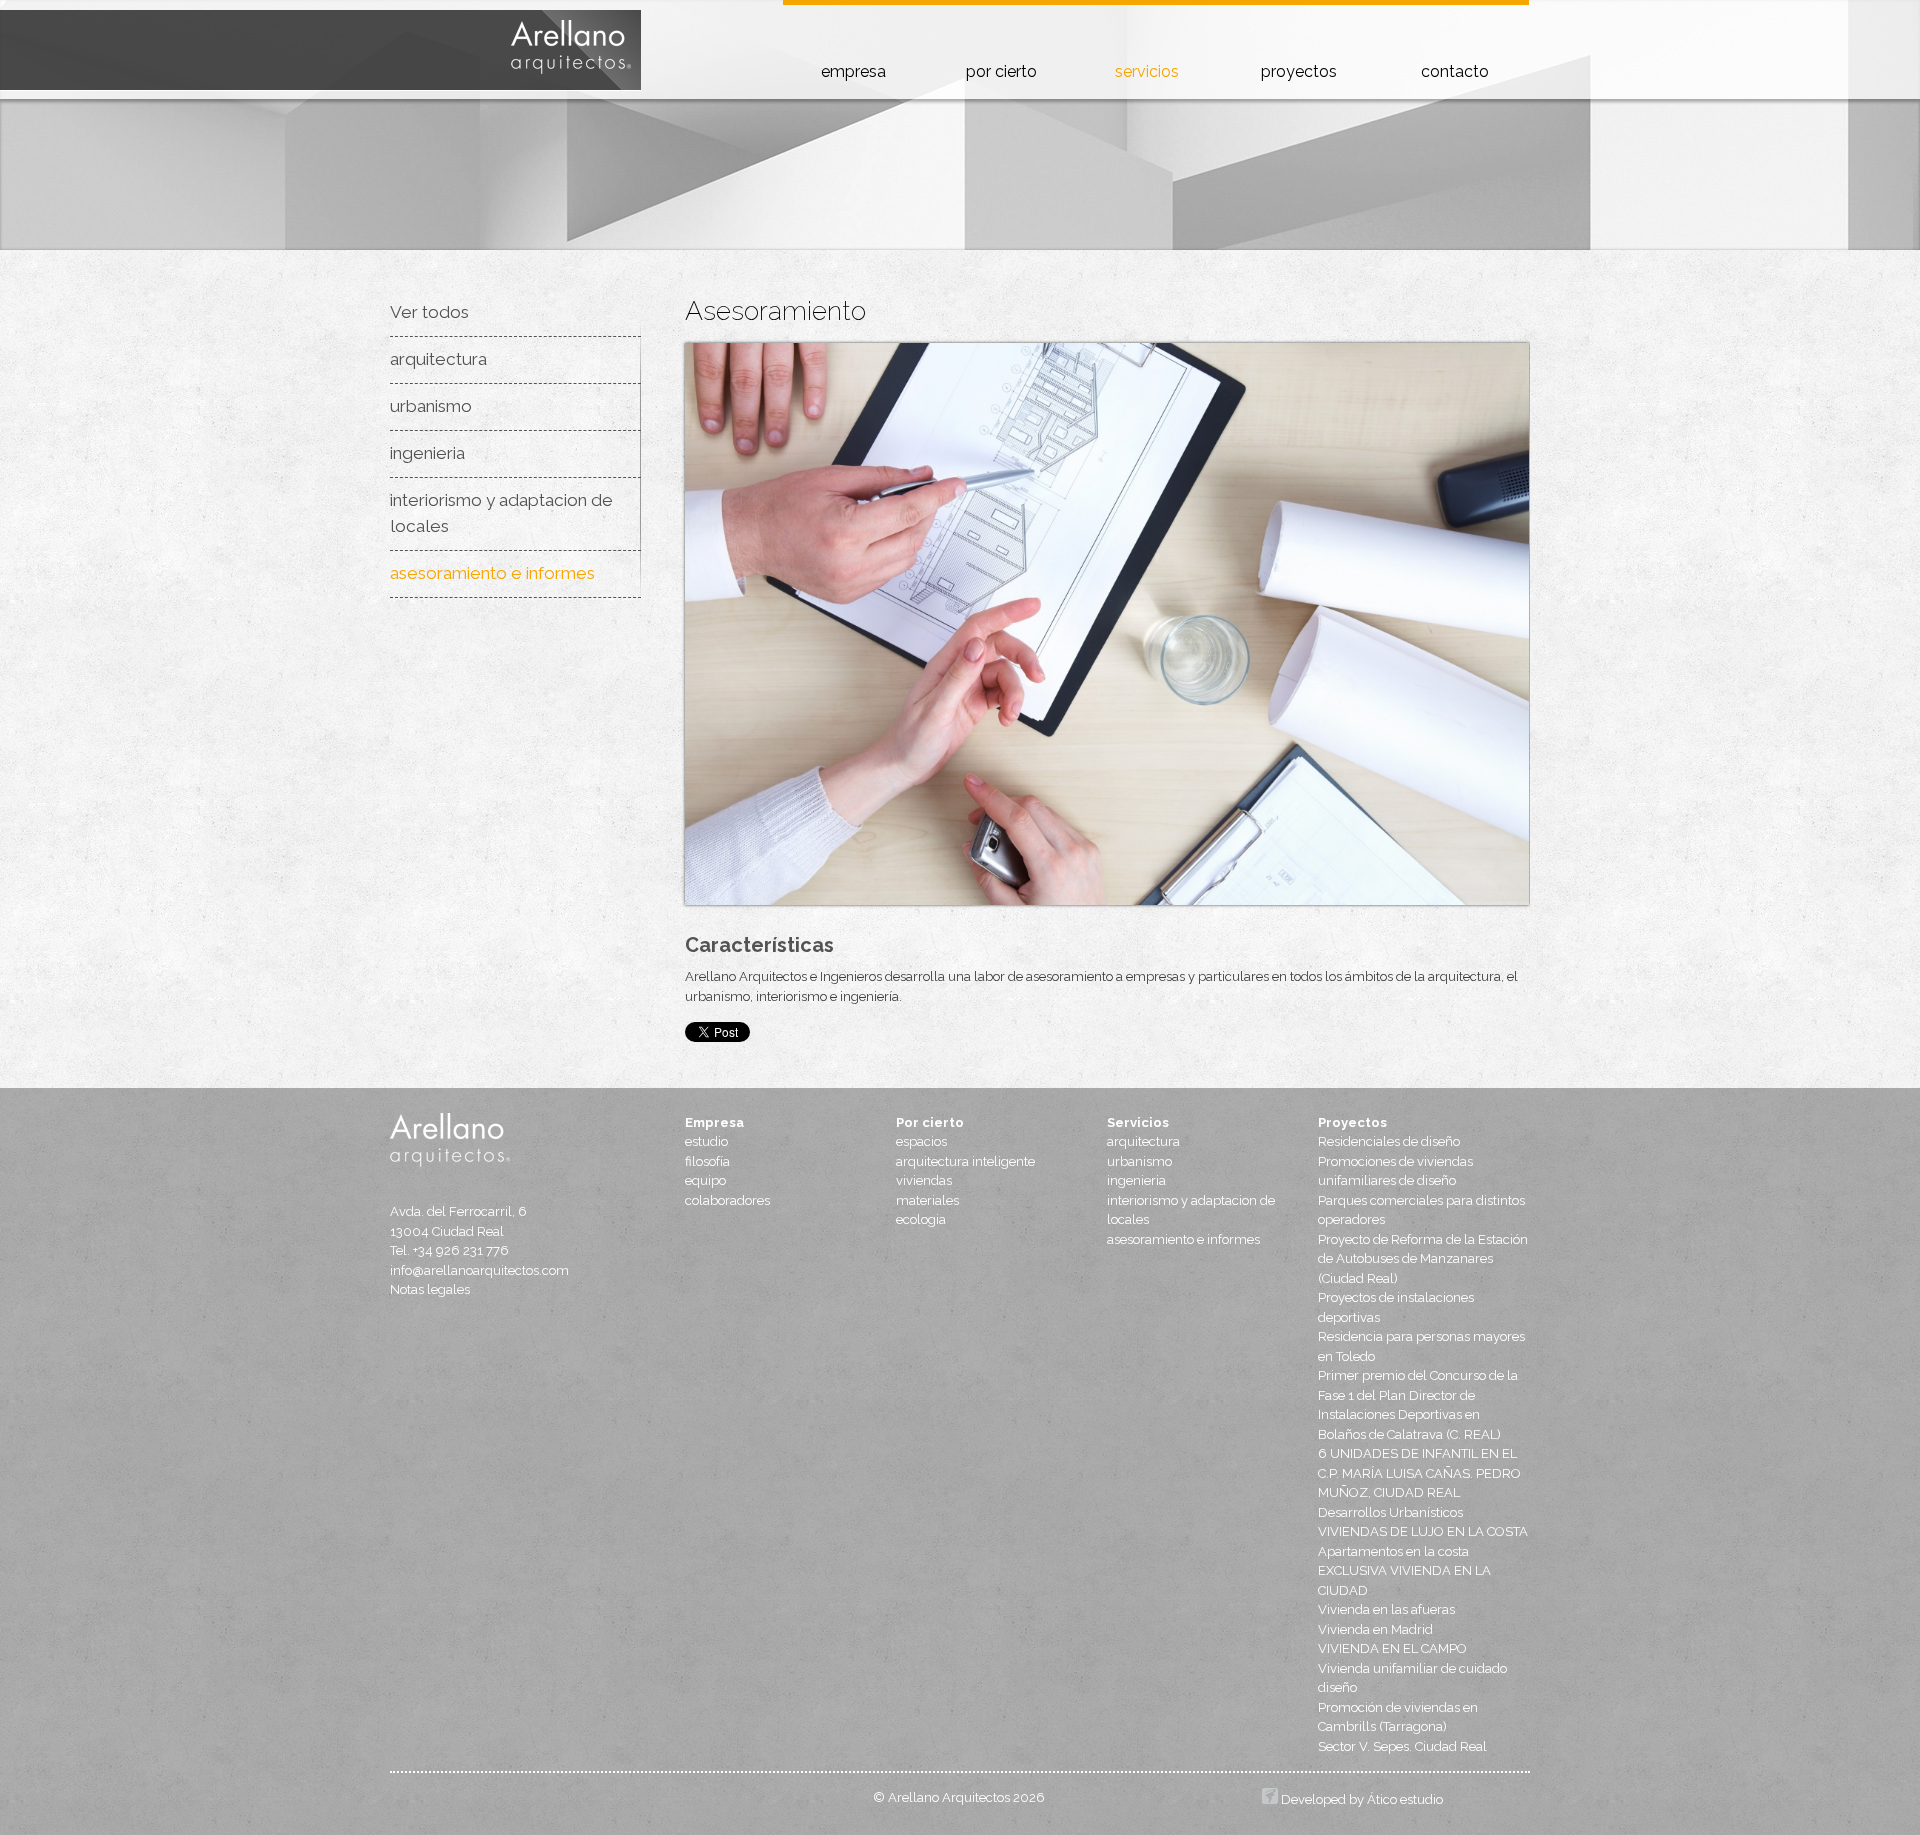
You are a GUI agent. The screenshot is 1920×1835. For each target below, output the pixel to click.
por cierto (1001, 71)
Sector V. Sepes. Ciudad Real (1402, 1746)
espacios (921, 1141)
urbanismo (431, 406)
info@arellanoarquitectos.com (479, 1270)
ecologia (921, 1219)
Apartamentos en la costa (1393, 1551)
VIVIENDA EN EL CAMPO (1392, 1648)
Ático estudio (1405, 1799)
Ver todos (429, 312)
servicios (1147, 71)
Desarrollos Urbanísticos (1390, 1512)
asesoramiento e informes (492, 573)
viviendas (924, 1180)
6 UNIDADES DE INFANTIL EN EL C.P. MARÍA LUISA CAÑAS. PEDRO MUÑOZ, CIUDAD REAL (1419, 1473)
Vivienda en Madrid (1375, 1629)
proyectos (1299, 71)
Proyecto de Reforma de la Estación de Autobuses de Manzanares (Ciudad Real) (1423, 1259)
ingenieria (427, 453)
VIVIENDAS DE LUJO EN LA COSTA (1423, 1531)
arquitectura (438, 359)
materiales (927, 1200)
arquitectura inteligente (965, 1161)
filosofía (707, 1161)
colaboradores (727, 1200)
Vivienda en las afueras (1386, 1609)
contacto (1455, 71)
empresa (853, 71)
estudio (706, 1141)
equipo (705, 1180)
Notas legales (430, 1289)
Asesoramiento (775, 310)
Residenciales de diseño (1389, 1141)
